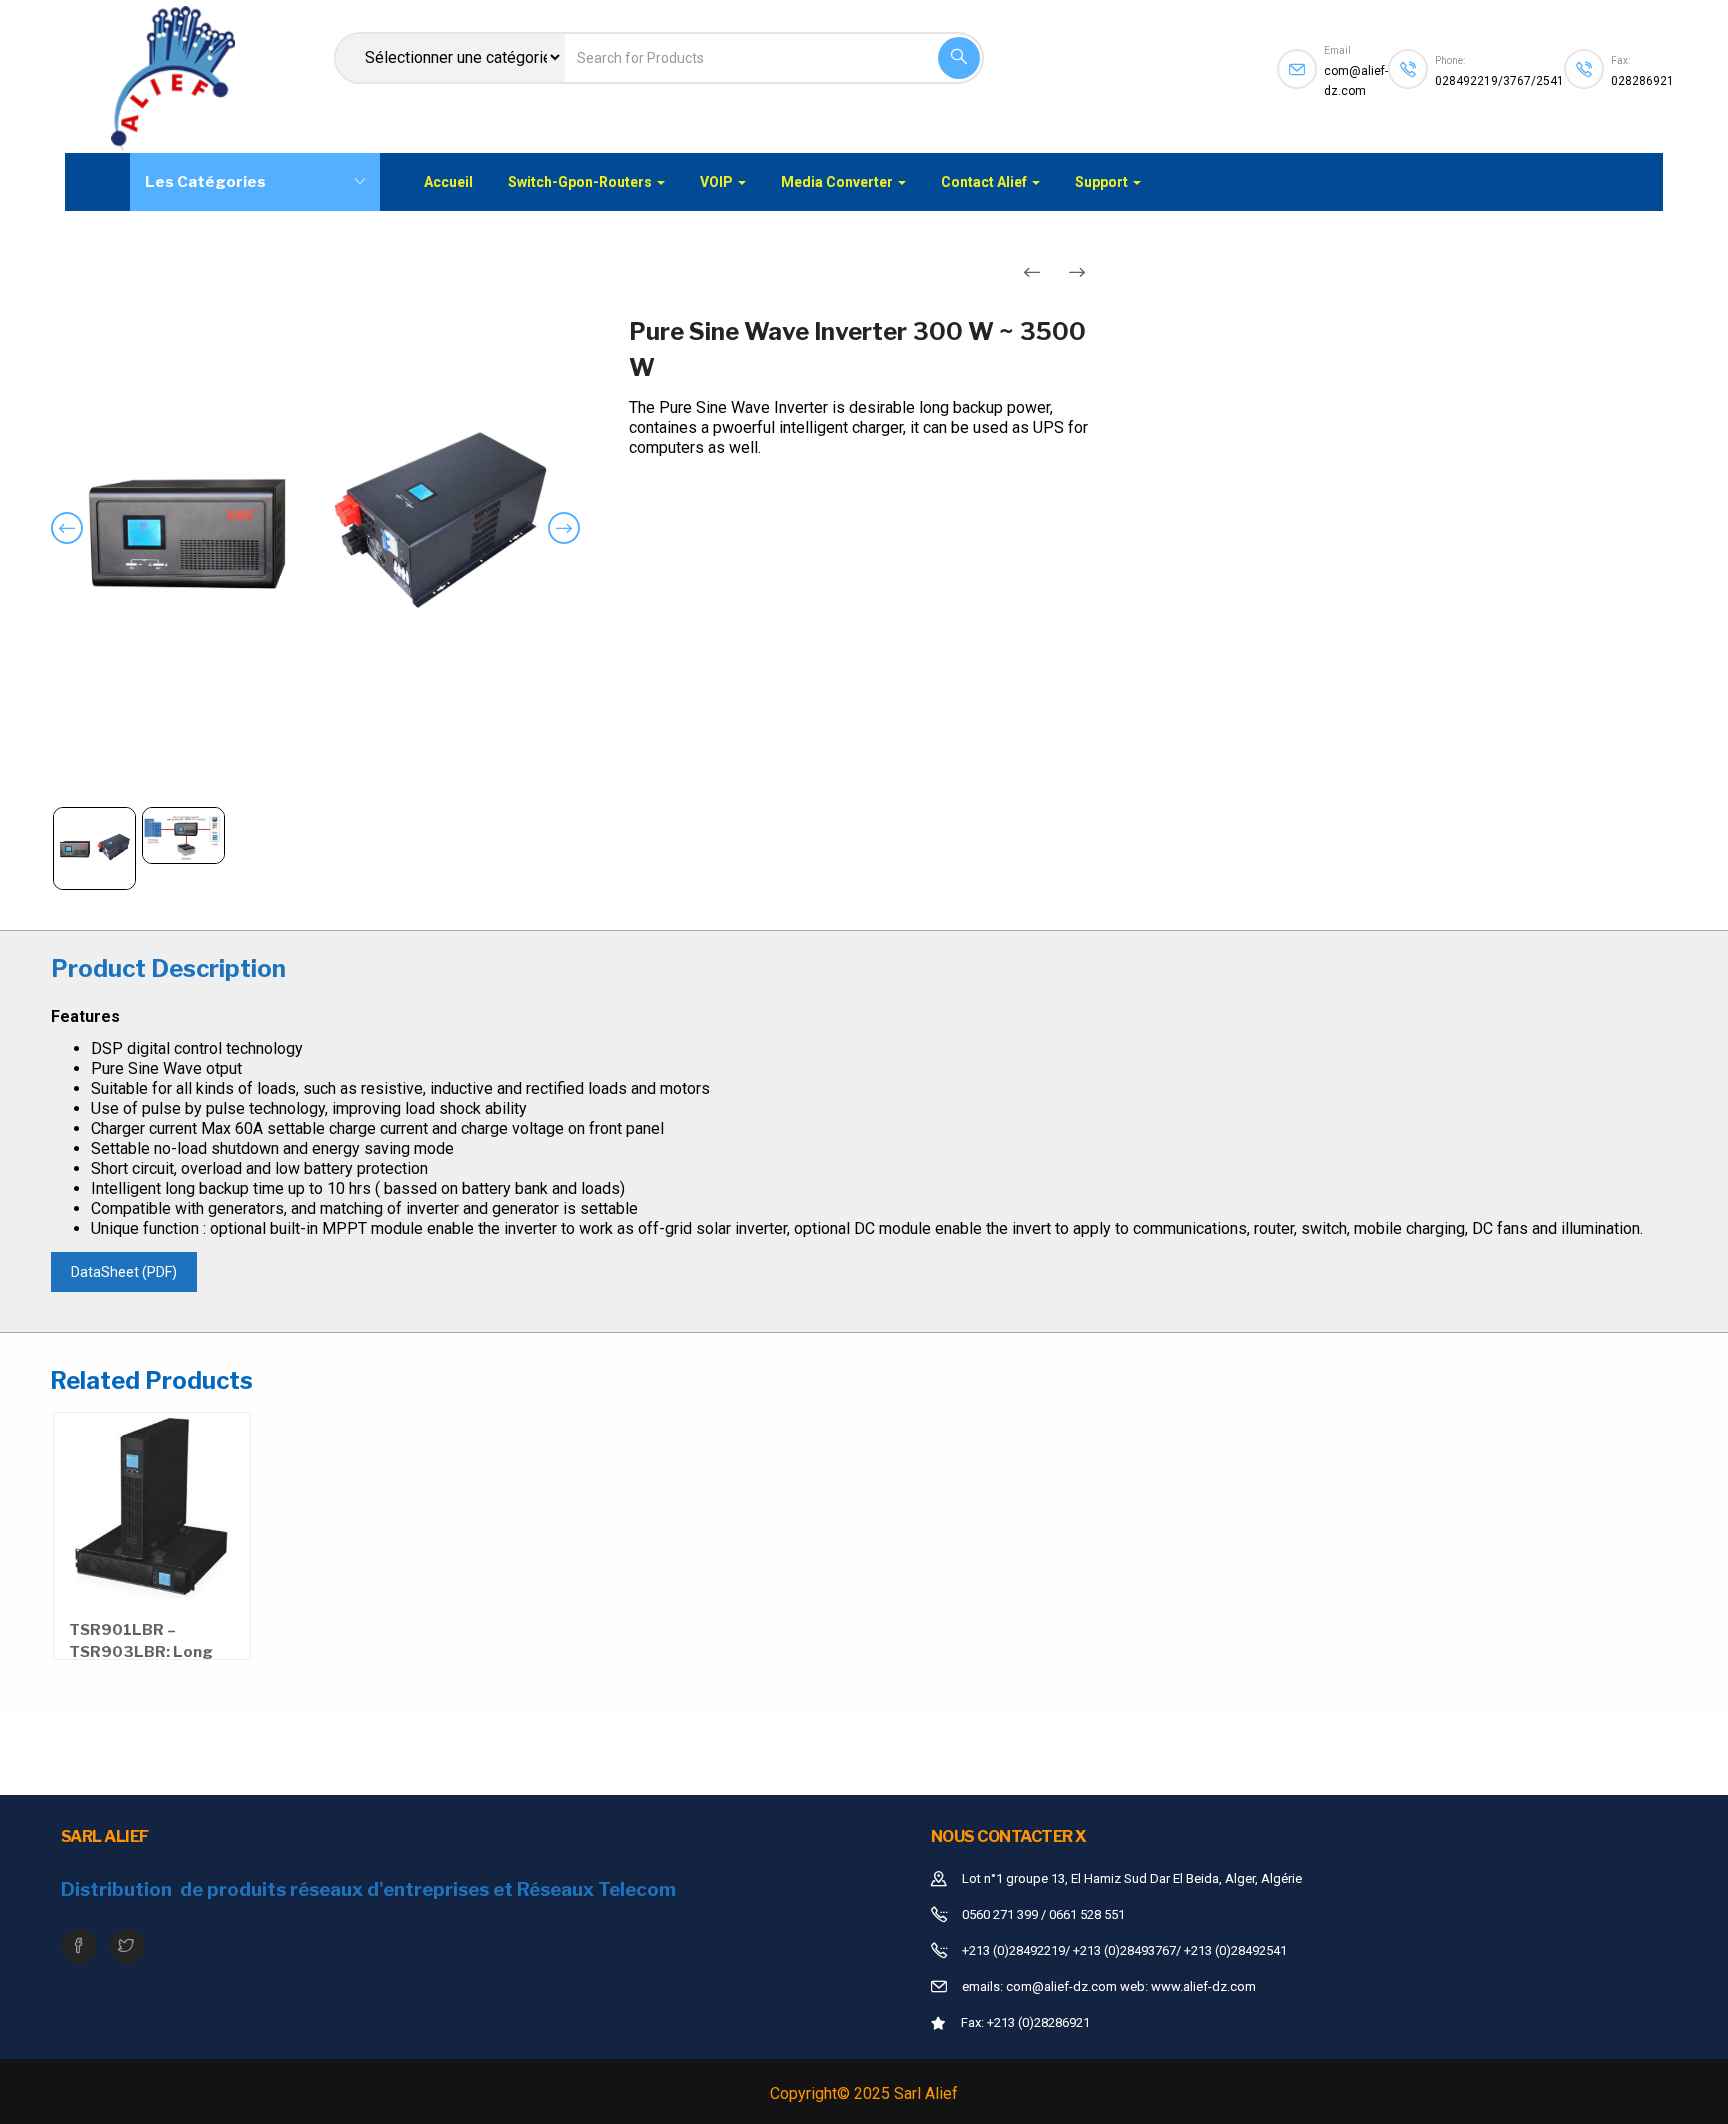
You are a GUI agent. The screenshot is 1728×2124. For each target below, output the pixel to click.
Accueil (448, 182)
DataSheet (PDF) (124, 1272)
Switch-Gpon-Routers (581, 182)
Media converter (838, 182)
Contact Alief (985, 182)
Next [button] (568, 543)
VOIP (718, 182)
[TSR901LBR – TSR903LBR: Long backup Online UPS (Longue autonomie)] (152, 1511)
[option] (315, 529)
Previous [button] (71, 543)
